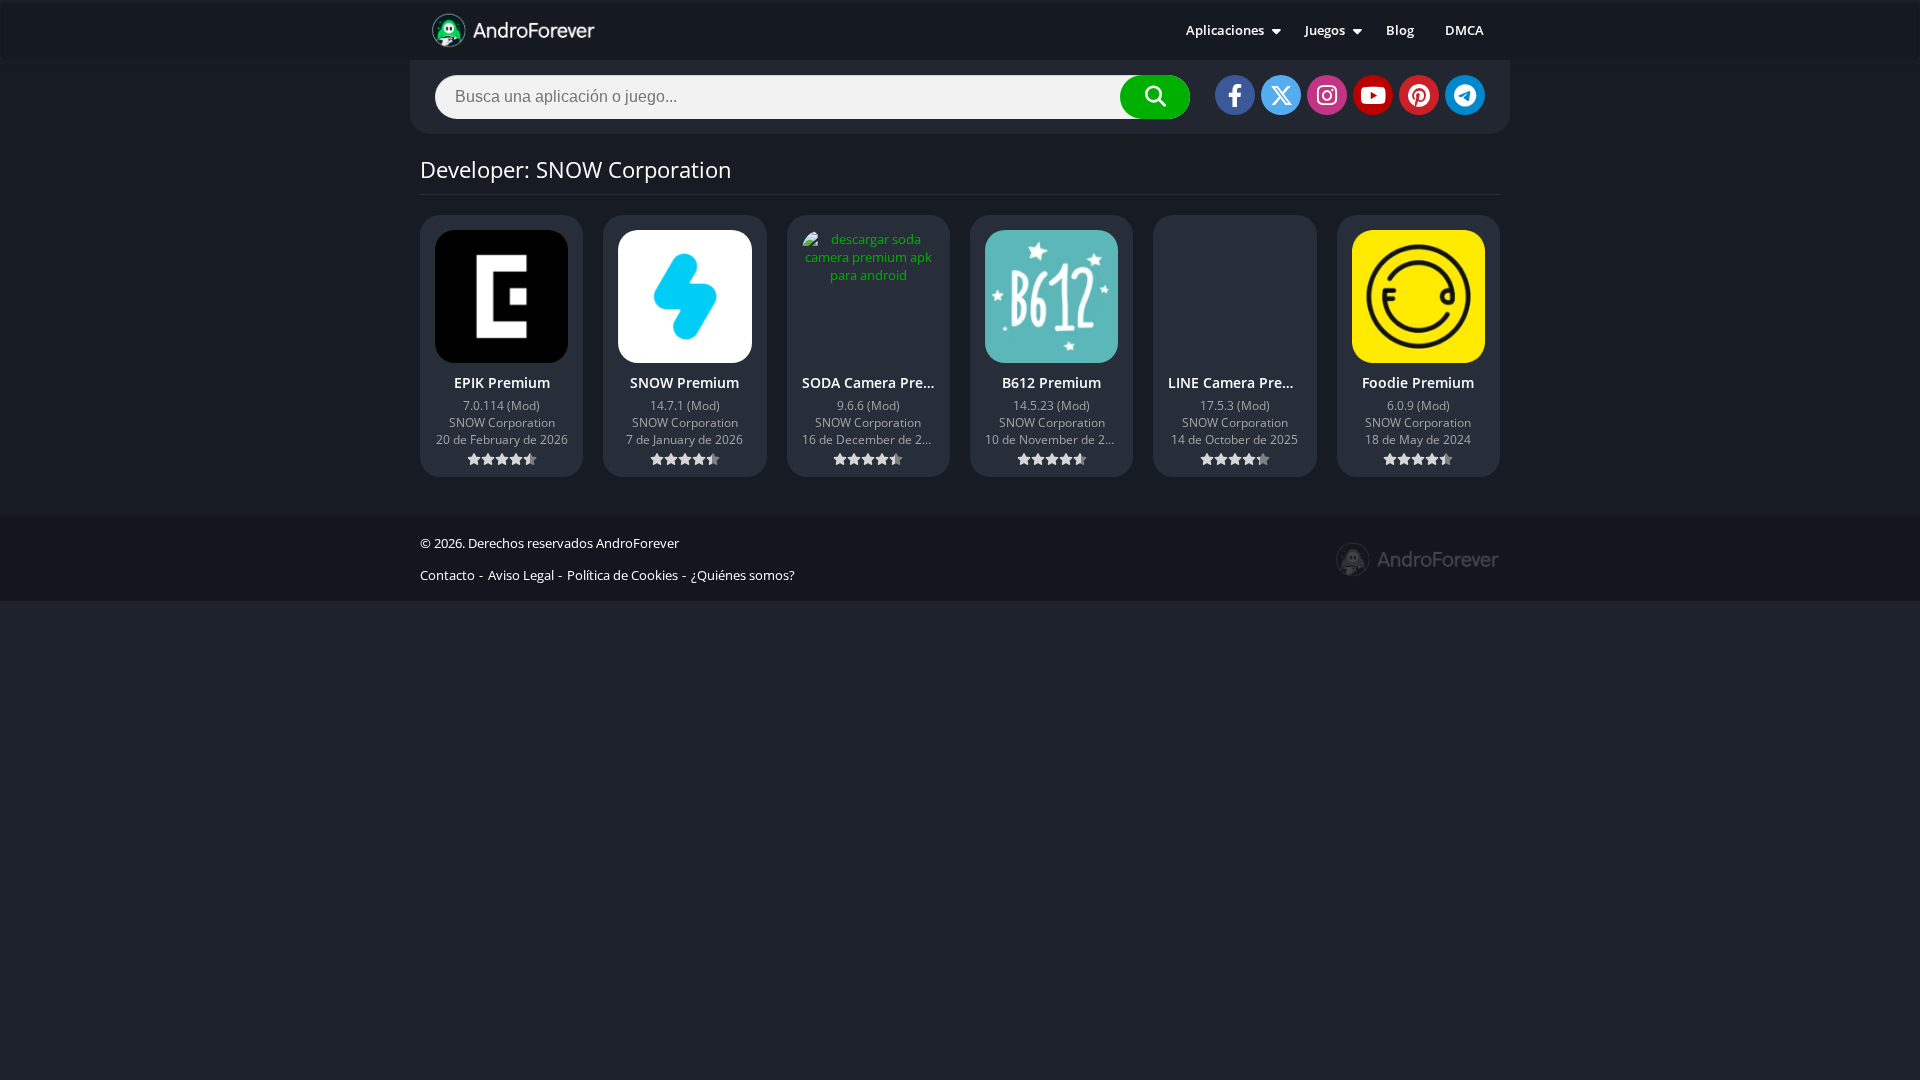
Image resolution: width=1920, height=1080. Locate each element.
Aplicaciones (1225, 30)
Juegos (1325, 30)
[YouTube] (1373, 95)
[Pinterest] (1419, 95)
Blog (1400, 30)
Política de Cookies (622, 575)
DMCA (1464, 30)
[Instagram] (1327, 95)
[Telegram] (1465, 95)
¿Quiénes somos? (743, 575)
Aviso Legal (521, 575)
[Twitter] (1281, 95)
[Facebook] (1235, 95)
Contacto (447, 575)
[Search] (1155, 97)
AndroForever (637, 543)
